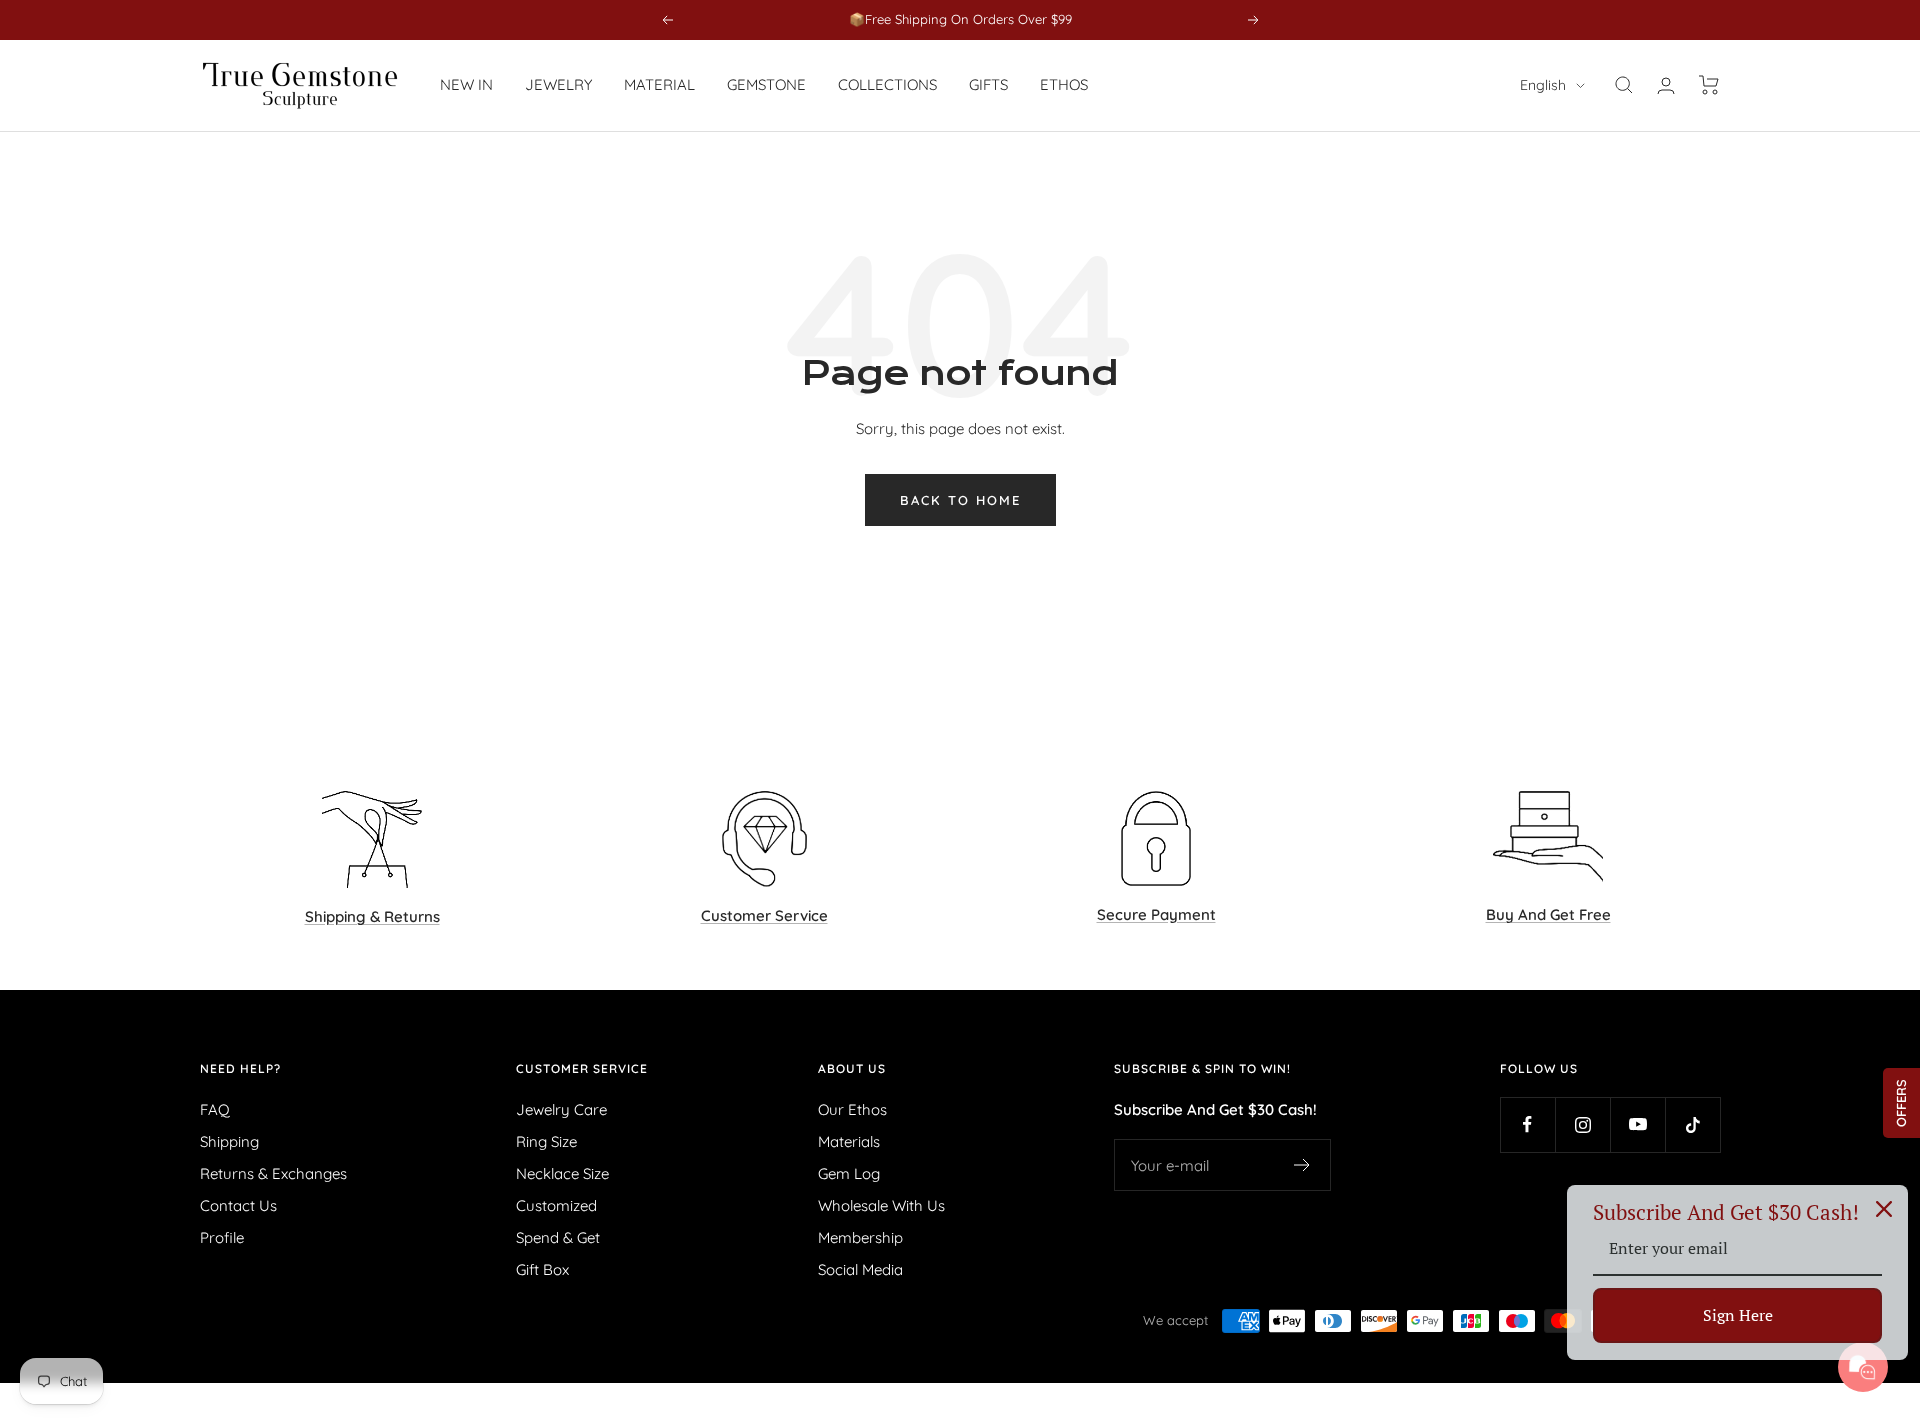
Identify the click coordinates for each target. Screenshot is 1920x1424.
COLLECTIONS (887, 84)
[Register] (1302, 1165)
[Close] (1884, 1209)
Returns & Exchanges (273, 1173)
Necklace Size (562, 1173)
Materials (849, 1141)
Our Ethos (852, 1109)
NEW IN (466, 84)
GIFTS (988, 84)
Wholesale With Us (881, 1205)
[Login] (1666, 85)
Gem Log (849, 1173)
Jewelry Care (561, 1109)
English (1543, 85)
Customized (556, 1205)
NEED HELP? (240, 1069)
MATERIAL (659, 84)
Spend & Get (558, 1237)
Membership (860, 1237)
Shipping (229, 1141)
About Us (852, 1069)
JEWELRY (558, 84)
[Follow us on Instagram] (1582, 1124)
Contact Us (238, 1205)
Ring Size (546, 1141)
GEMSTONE (766, 84)
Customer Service (582, 1069)
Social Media (860, 1269)
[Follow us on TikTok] (1692, 1124)
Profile (222, 1237)
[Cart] (1709, 85)
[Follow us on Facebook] (1527, 1124)
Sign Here (1738, 1315)
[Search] (1624, 85)
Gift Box (542, 1269)
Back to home (960, 500)
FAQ (215, 1109)
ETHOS (1064, 84)
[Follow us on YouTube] (1637, 1124)
